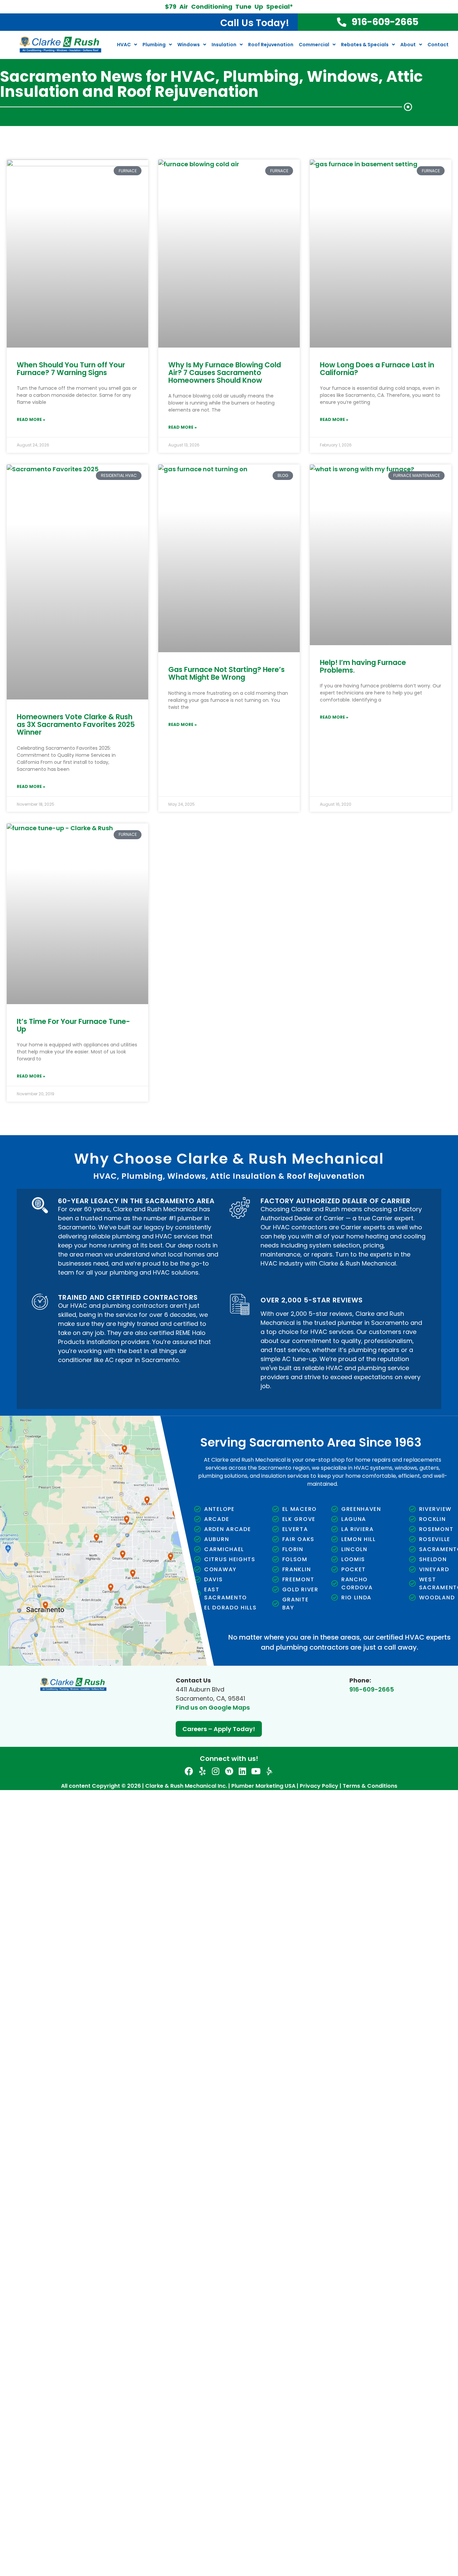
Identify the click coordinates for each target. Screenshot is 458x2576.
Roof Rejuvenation (271, 45)
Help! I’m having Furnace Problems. (363, 666)
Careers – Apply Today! (219, 1729)
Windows (189, 45)
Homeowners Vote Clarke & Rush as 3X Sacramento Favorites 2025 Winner (76, 724)
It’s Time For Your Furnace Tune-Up (73, 1025)
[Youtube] (256, 1771)
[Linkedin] (243, 1771)
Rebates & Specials (365, 45)
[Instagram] (216, 1771)
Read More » (31, 419)
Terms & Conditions (370, 1786)
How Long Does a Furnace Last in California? (377, 369)
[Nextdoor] (229, 1771)
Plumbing (154, 45)
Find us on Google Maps (213, 1707)
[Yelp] (202, 1771)
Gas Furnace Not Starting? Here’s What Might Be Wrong (226, 673)
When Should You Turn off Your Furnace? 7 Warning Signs (71, 369)
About (408, 45)
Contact (438, 45)
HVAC (124, 45)
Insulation (224, 45)
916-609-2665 (372, 1689)
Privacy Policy (319, 1786)
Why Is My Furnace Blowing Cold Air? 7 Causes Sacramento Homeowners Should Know (225, 373)
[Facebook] (189, 1771)
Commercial (314, 45)
